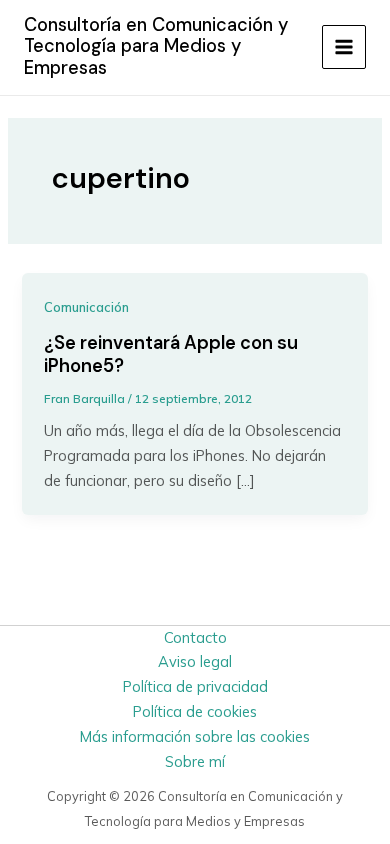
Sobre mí (195, 761)
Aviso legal (195, 661)
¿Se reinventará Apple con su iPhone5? (171, 355)
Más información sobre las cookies (195, 736)
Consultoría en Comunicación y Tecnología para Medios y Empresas (156, 47)
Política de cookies (195, 711)
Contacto (195, 637)
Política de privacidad (195, 686)
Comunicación (86, 307)
